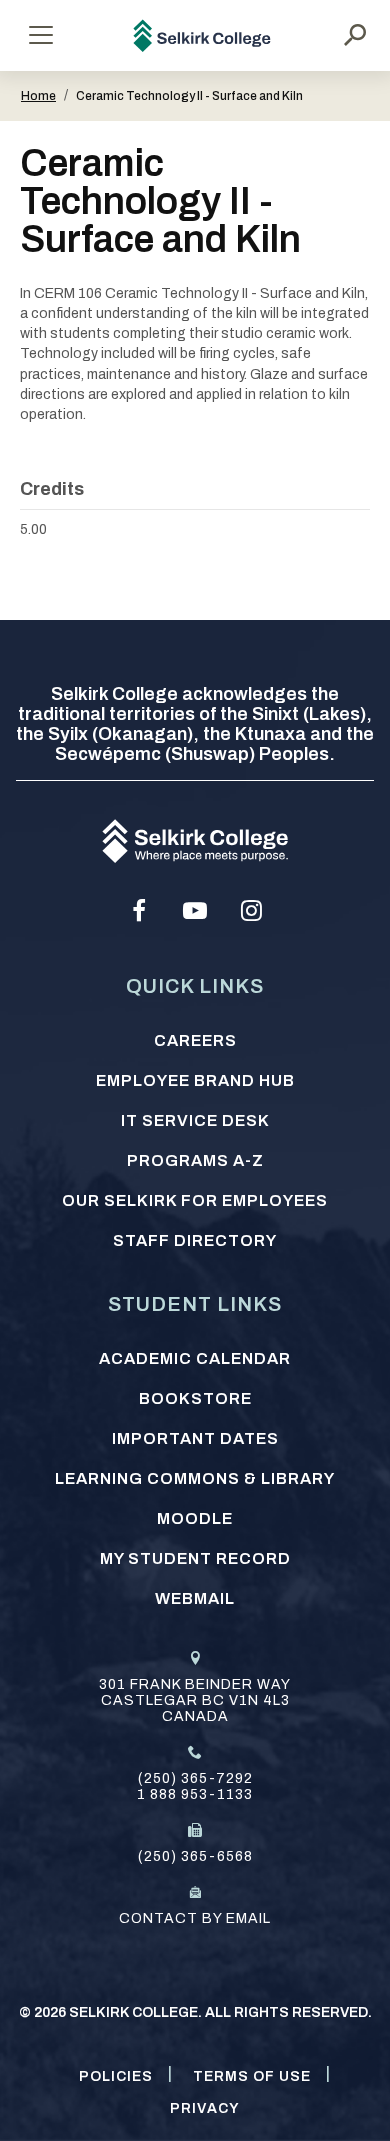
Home (38, 96)
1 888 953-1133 (195, 1794)
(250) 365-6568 (195, 1856)
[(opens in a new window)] (139, 911)
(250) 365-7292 (195, 1778)
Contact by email (195, 1918)
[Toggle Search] (355, 35)
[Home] (202, 35)
